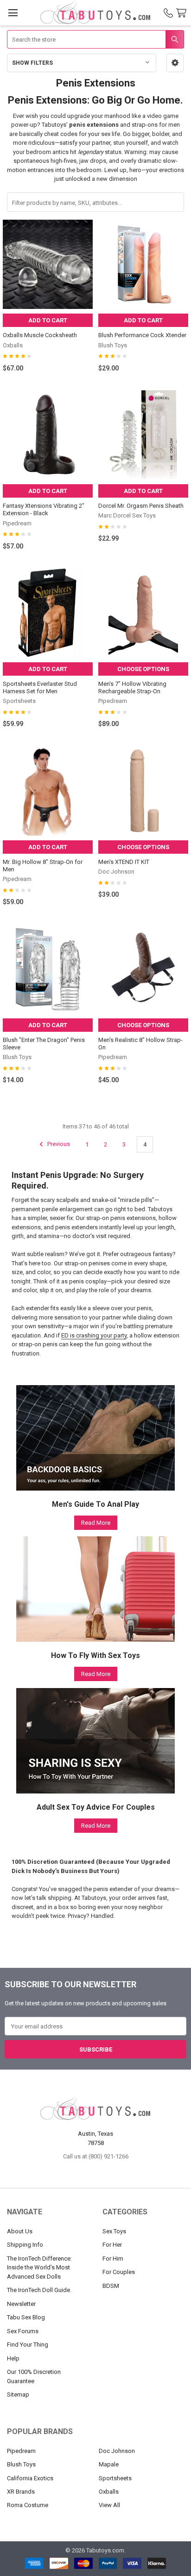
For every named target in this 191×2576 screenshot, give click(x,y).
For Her (112, 2245)
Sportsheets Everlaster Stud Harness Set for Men (40, 687)
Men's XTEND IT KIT (124, 862)
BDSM (111, 2286)
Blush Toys (21, 2464)
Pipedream (21, 2451)
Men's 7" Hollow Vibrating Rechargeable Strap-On (132, 687)
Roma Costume (28, 2505)
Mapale (109, 2464)
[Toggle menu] (13, 13)
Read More (96, 1523)
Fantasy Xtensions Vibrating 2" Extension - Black (44, 509)
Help (13, 2358)
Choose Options (143, 669)
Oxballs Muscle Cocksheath (40, 335)
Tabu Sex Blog (26, 2317)
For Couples (119, 2272)
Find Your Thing (28, 2345)
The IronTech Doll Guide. (39, 2290)
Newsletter (21, 2304)
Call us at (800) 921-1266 (96, 2156)
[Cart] (183, 13)
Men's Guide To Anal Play (95, 1504)
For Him (113, 2259)
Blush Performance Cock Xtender (142, 335)
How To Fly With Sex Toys (95, 1655)
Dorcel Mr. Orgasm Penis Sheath (141, 506)
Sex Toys (114, 2231)
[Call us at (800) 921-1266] (168, 13)
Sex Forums (23, 2331)
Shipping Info (25, 2245)
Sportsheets (115, 2478)
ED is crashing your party (94, 1335)
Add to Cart (48, 320)
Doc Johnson (117, 2451)
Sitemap (18, 2394)
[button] (175, 63)
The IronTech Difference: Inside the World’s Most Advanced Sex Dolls (39, 2268)
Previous (58, 1144)
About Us (20, 2231)
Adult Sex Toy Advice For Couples (96, 1807)
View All (109, 2505)
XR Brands (21, 2492)
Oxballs (109, 2492)
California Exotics (30, 2478)
